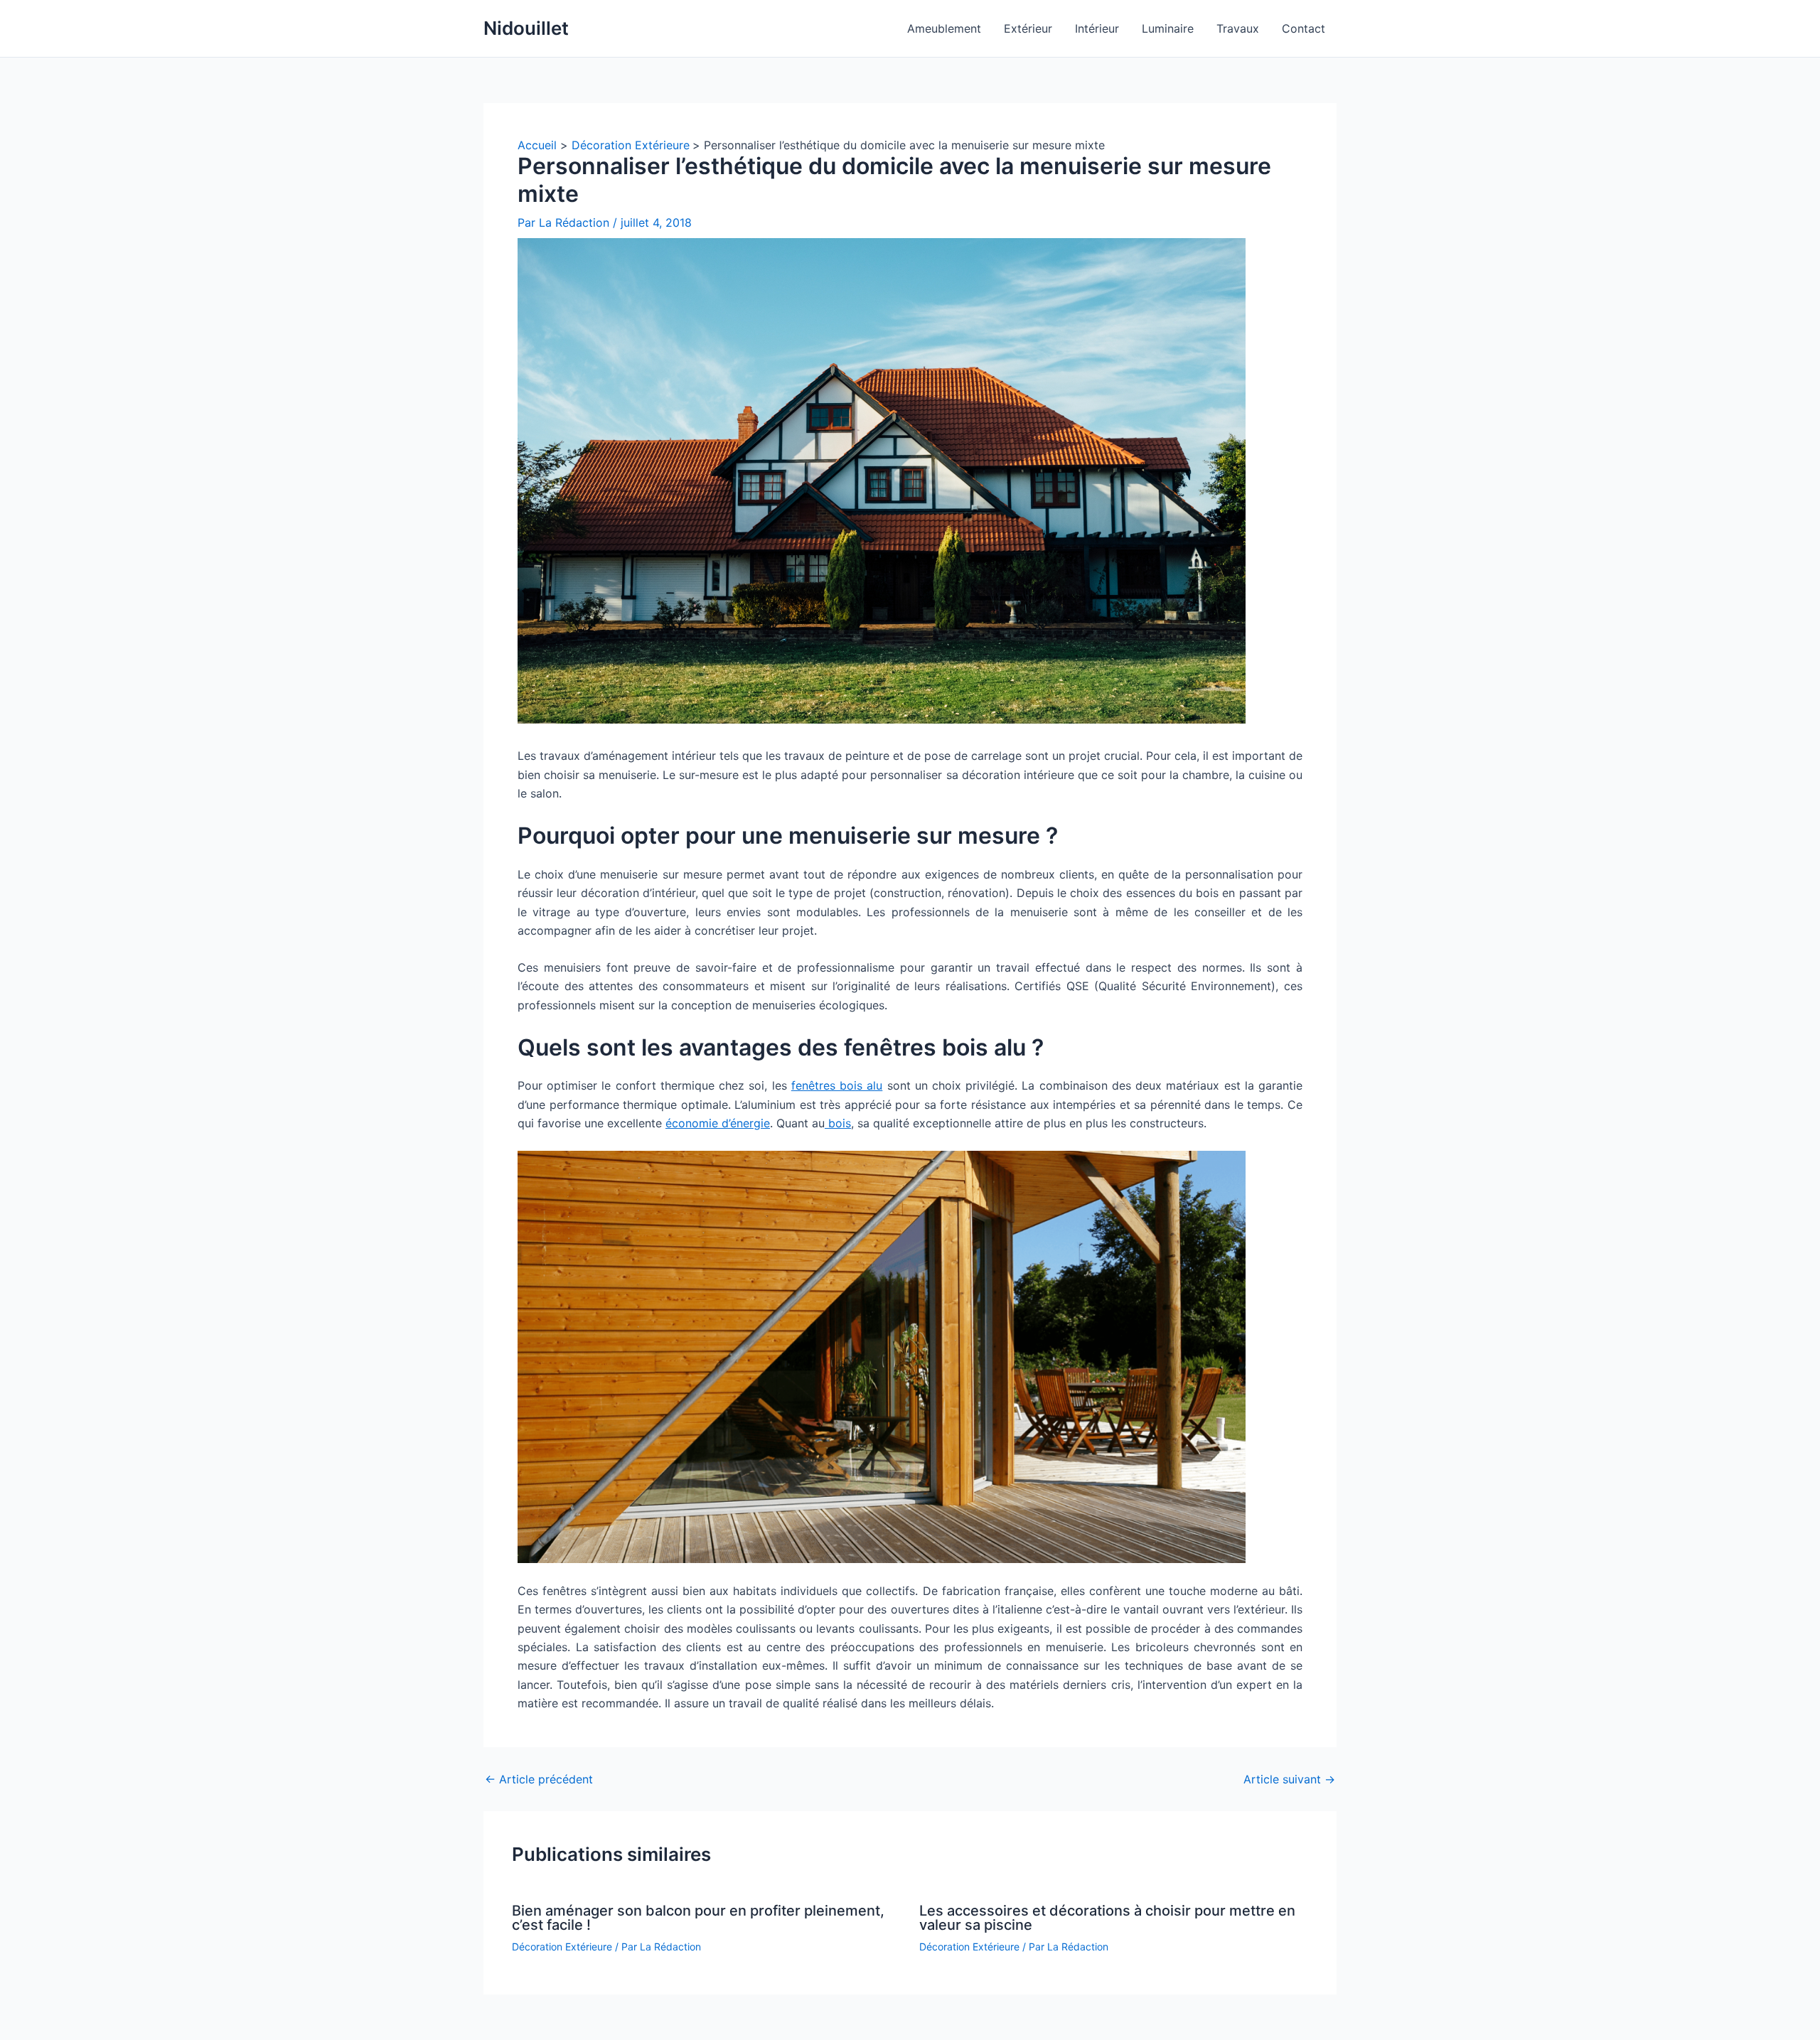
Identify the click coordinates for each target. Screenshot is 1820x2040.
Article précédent (539, 1779)
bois (838, 1123)
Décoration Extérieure (562, 1947)
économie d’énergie (718, 1123)
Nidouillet (526, 28)
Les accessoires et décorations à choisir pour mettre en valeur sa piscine (1107, 1918)
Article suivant (1289, 1779)
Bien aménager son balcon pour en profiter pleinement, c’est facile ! (698, 1918)
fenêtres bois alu (837, 1085)
